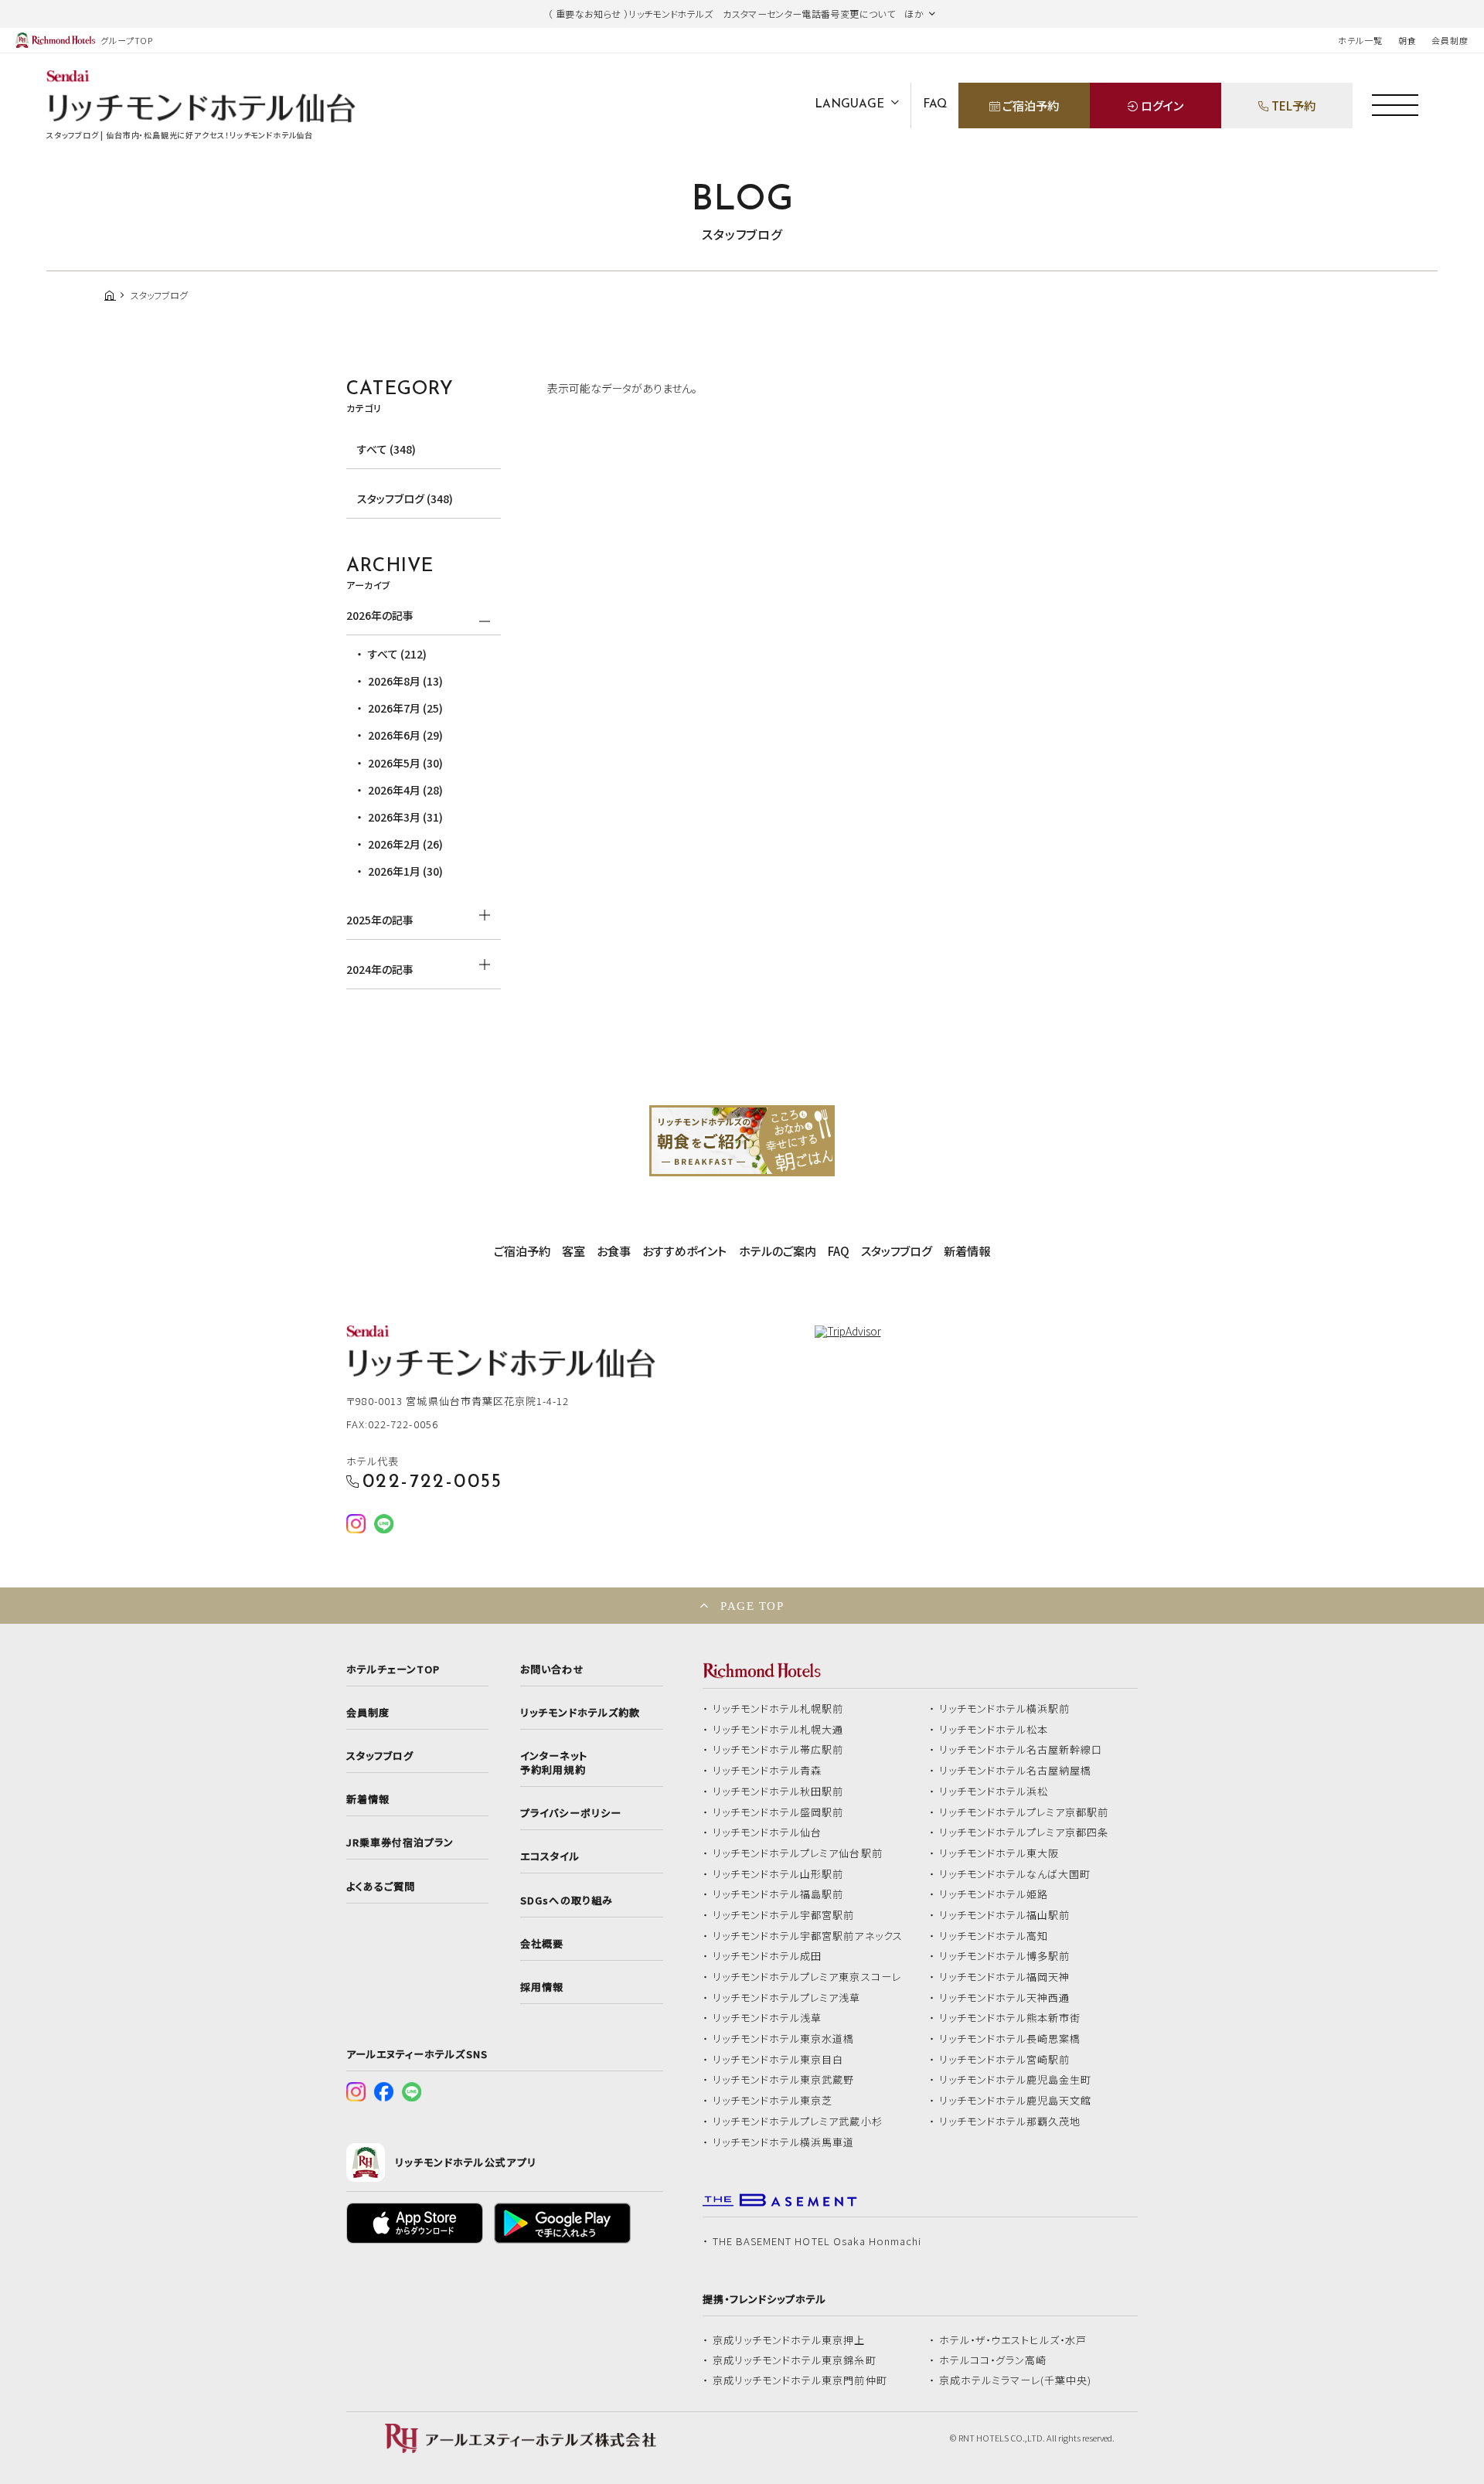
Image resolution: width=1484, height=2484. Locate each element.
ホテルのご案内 (778, 1251)
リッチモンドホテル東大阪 (999, 1853)
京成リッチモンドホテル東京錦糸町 (795, 2360)
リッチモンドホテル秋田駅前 (778, 1792)
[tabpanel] (742, 1141)
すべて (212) (397, 654)
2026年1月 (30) (405, 871)
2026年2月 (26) (405, 844)
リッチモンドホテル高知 (994, 1936)
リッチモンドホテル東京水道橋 (784, 2039)
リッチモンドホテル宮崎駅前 (1005, 2060)
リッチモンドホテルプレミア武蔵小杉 (798, 2122)
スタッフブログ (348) (405, 499)
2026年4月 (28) (405, 790)
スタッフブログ (897, 1251)
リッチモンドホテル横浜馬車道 (784, 2142)
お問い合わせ (552, 1669)
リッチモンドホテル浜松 (994, 1792)
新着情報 (967, 1251)
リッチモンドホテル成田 (768, 1956)
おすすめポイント (684, 1251)
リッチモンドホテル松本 (994, 1730)
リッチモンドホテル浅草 (768, 2018)
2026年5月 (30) (405, 763)
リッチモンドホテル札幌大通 (778, 1730)
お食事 (614, 1251)
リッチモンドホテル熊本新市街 (1010, 2018)
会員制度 (1450, 40)
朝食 (1407, 40)
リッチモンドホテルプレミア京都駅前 (1024, 1812)
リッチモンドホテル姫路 (994, 1894)
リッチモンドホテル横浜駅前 (1005, 1709)
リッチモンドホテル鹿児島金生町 (1016, 2080)
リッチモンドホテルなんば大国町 (1015, 1874)
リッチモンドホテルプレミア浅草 (787, 1998)
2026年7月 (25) (405, 708)
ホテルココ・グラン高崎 (993, 2360)
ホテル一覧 (1360, 40)
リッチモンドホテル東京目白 (778, 2060)
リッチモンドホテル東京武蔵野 (784, 2080)
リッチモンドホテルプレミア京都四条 (1024, 1832)
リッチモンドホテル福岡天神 (1005, 1977)
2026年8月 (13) (405, 681)
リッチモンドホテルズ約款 (580, 1713)
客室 (574, 1251)
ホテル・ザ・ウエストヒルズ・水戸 (1013, 2340)
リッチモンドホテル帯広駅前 (778, 1750)
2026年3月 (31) (405, 817)
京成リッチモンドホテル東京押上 (789, 2340)
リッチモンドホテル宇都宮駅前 (784, 1915)
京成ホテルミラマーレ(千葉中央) (1016, 2380)
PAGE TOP (752, 1606)
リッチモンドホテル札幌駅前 (778, 1709)
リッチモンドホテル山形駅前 (778, 1874)
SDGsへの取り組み (566, 1900)
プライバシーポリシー (570, 1813)
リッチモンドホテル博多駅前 (1005, 1956)
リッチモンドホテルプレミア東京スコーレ (807, 1977)
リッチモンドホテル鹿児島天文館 (1016, 2101)
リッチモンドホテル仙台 (768, 1832)
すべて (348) (386, 449)
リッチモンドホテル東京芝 (773, 2101)
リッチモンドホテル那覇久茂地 (1010, 2122)
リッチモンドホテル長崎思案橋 (1010, 2039)
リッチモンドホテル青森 (768, 1771)
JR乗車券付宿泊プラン (400, 1843)
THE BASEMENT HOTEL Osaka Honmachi (817, 2241)
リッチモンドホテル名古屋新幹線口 (1021, 1750)
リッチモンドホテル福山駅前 (1005, 1915)
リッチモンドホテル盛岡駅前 (778, 1812)
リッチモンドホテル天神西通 (1005, 1998)
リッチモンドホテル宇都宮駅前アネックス (808, 1936)
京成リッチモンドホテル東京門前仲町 (800, 2380)
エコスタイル (550, 1856)
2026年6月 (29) (405, 735)
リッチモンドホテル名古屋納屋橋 (1016, 1771)
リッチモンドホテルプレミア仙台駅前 (798, 1853)
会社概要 (542, 1944)
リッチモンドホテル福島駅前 (778, 1894)
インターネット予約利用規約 (553, 1763)
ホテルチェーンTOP (393, 1669)
